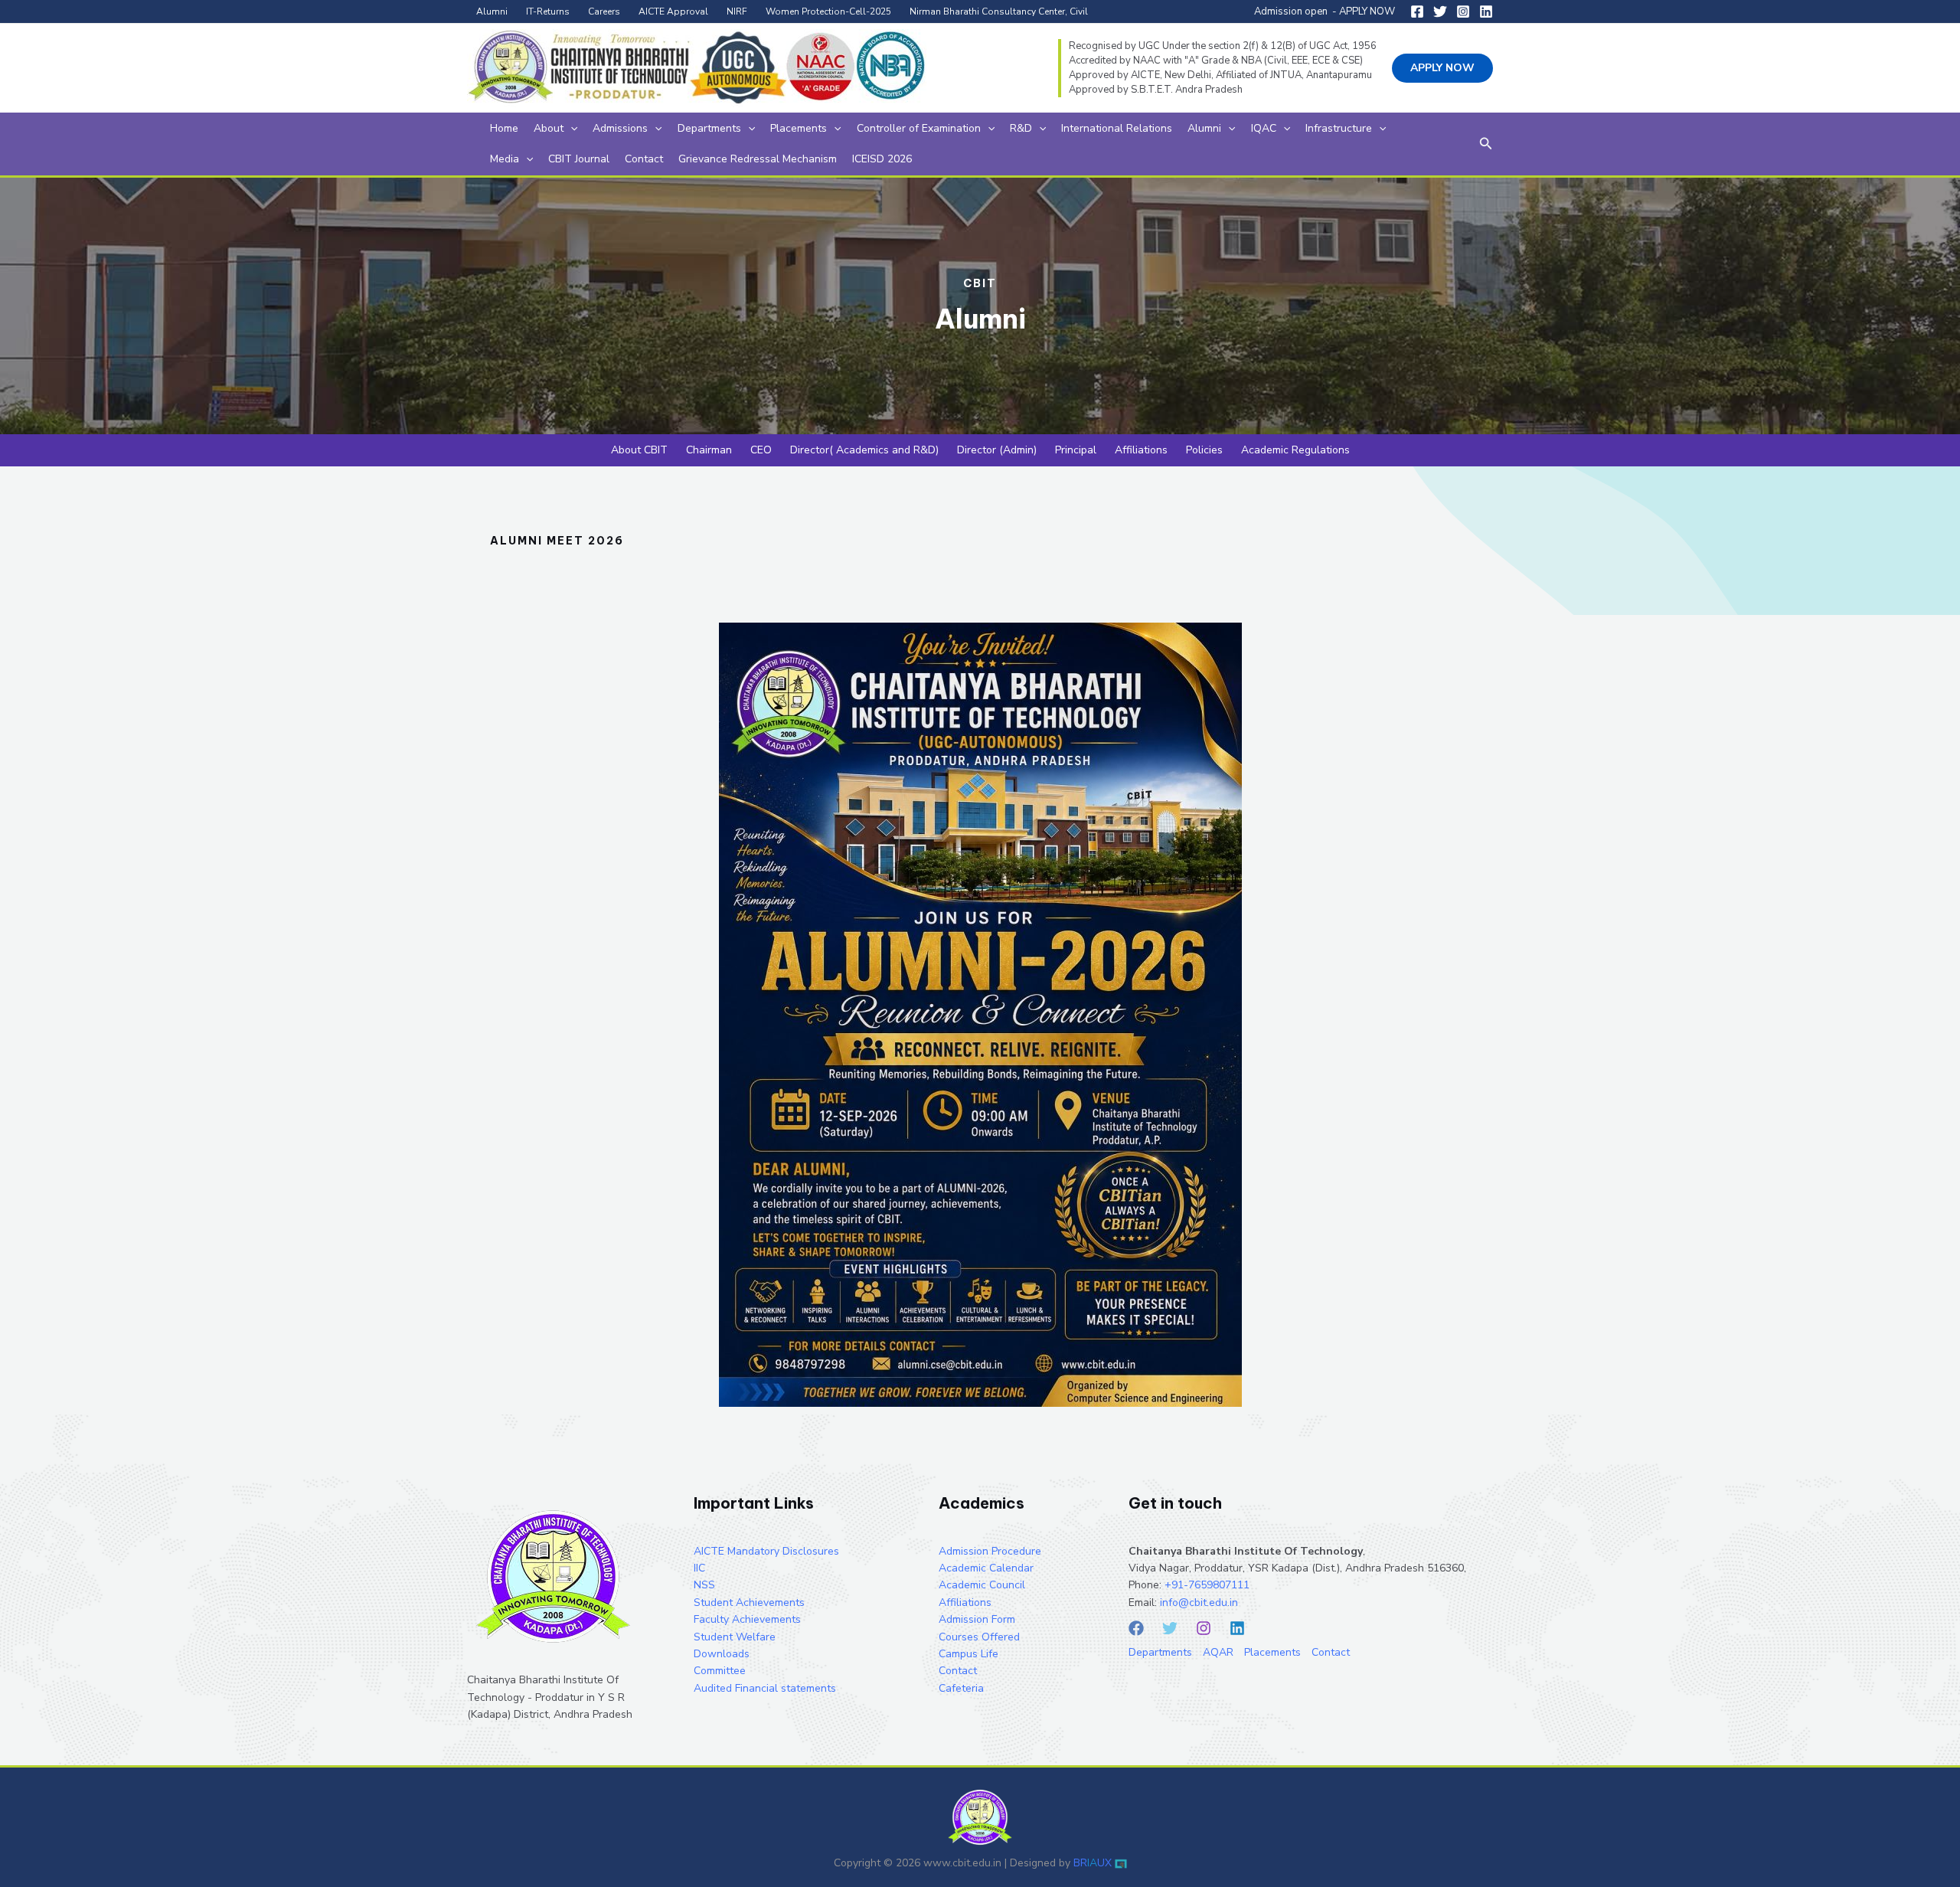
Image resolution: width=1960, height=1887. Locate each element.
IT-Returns (548, 11)
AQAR (1218, 1652)
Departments (709, 128)
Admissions (620, 128)
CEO (761, 450)
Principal (1076, 450)
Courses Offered (979, 1637)
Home (504, 128)
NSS (704, 1585)
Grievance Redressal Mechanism (758, 159)
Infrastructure (1339, 128)
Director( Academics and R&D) (864, 450)
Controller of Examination (919, 128)
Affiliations (1141, 450)
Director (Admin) (997, 450)
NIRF (737, 11)
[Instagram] (1463, 11)
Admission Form (977, 1619)
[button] (1442, 68)
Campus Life (969, 1654)
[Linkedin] (1486, 11)
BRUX (1093, 1863)
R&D (1021, 128)
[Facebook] (1417, 11)
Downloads (722, 1654)
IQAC (1264, 128)
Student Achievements (749, 1602)
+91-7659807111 (1207, 1585)
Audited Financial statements (765, 1688)
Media (505, 159)
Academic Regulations (1295, 450)
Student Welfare (735, 1637)
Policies (1204, 450)
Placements (799, 128)
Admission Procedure (990, 1551)
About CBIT (639, 450)
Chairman (709, 450)
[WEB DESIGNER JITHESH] (1121, 1863)
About (549, 128)
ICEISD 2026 (882, 159)
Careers (604, 11)
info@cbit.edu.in (1199, 1602)
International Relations (1117, 128)
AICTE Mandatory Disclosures (766, 1551)
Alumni (492, 11)
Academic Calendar (986, 1568)
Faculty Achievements (747, 1619)
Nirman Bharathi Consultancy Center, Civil (999, 11)
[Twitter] (1440, 11)
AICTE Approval (673, 11)
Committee (720, 1671)
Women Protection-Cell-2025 (828, 11)
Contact (644, 159)
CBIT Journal (579, 159)
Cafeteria (961, 1688)
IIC (699, 1568)
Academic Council (982, 1585)
